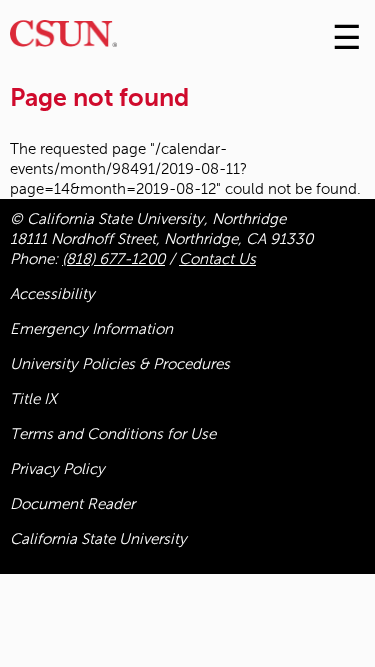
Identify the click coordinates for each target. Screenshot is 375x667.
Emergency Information (91, 329)
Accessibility (52, 294)
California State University (98, 539)
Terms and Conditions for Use (113, 434)
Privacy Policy (57, 469)
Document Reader (72, 504)
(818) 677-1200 (113, 259)
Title (33, 399)
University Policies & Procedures (120, 364)
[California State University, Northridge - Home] (63, 38)
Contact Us (217, 259)
